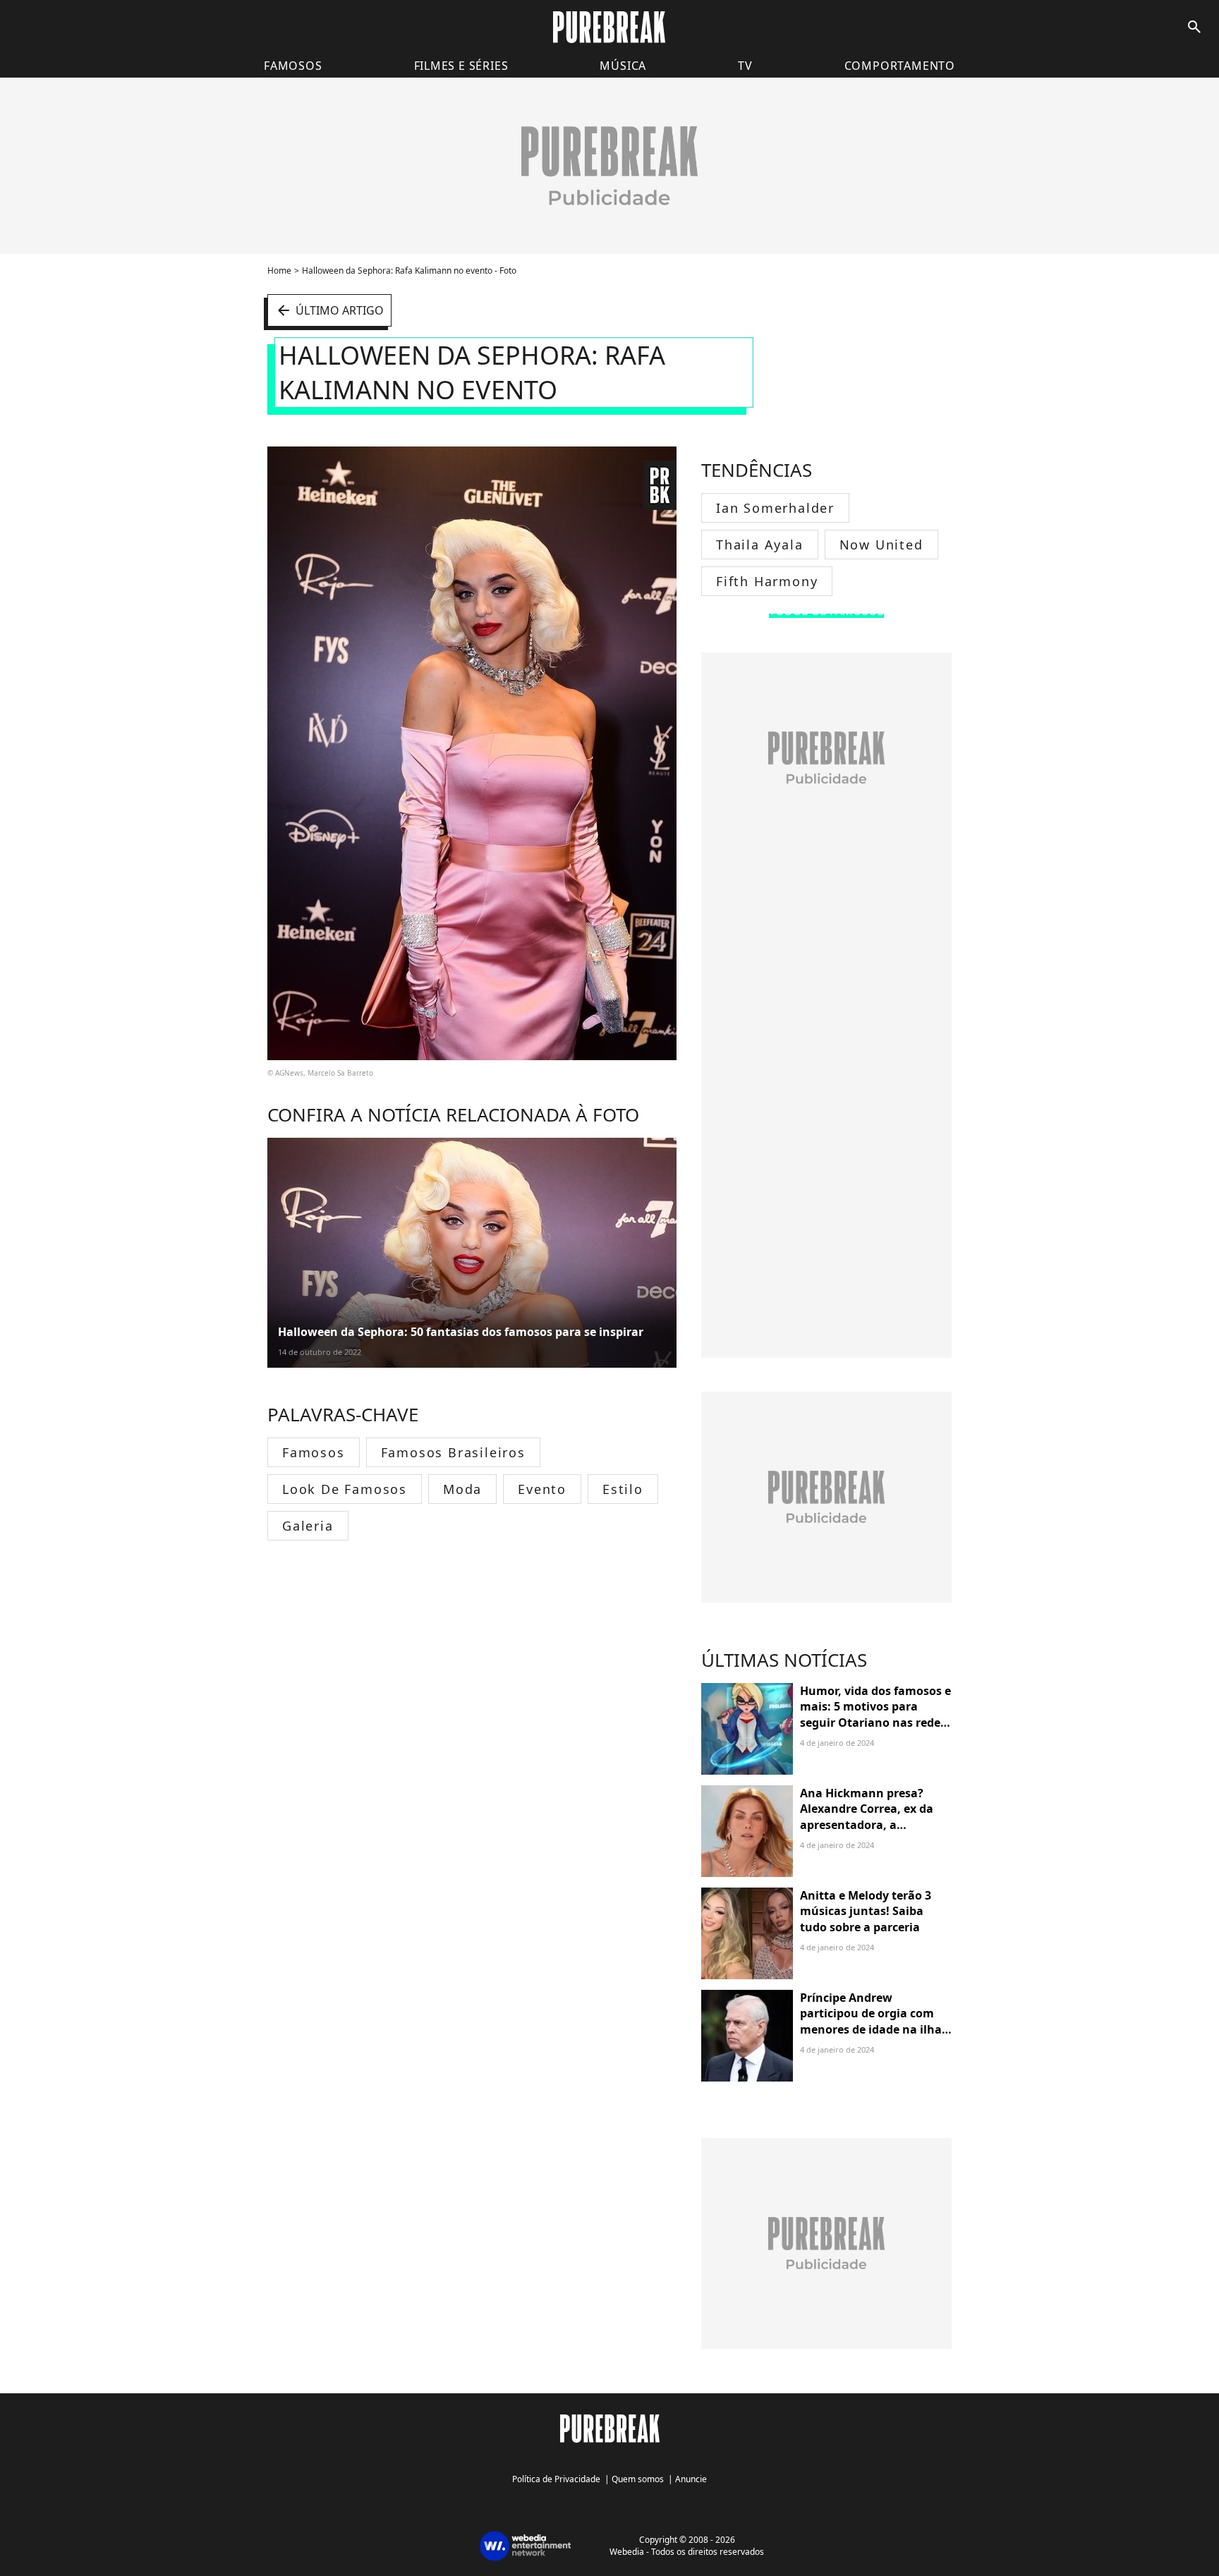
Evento (542, 1489)
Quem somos (638, 2479)
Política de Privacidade (556, 2479)
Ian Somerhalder (775, 508)
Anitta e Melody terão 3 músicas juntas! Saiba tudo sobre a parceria (866, 1911)
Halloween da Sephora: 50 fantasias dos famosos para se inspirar (461, 1332)
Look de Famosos (345, 1489)
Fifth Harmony (767, 581)
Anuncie (691, 2479)
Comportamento (900, 66)
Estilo (623, 1489)
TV (745, 66)
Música (623, 66)
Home (279, 271)
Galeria (308, 1526)
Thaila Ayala (760, 545)
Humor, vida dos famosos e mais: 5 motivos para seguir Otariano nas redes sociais (875, 1714)
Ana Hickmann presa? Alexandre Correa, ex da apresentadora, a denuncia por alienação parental (867, 1825)
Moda (462, 1489)
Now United (881, 545)
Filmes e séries (461, 66)
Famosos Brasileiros (453, 1452)
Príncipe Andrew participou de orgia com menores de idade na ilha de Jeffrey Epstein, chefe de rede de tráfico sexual (875, 2029)
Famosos (293, 66)
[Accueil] (609, 27)
